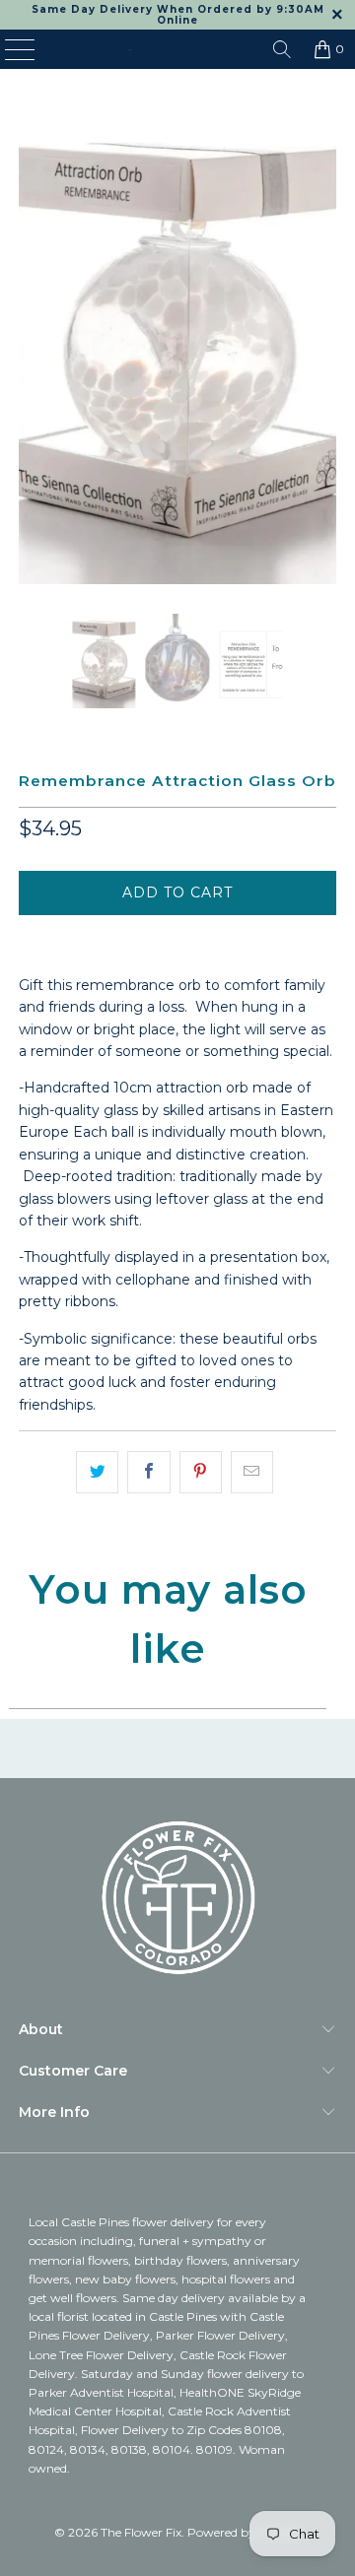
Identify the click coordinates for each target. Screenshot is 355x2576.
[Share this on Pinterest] (201, 1472)
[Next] (321, 346)
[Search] (282, 49)
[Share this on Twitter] (97, 1472)
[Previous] (34, 346)
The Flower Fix (141, 2532)
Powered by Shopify (245, 2532)
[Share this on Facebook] (148, 1472)
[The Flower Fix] (155, 49)
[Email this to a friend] (252, 1472)
